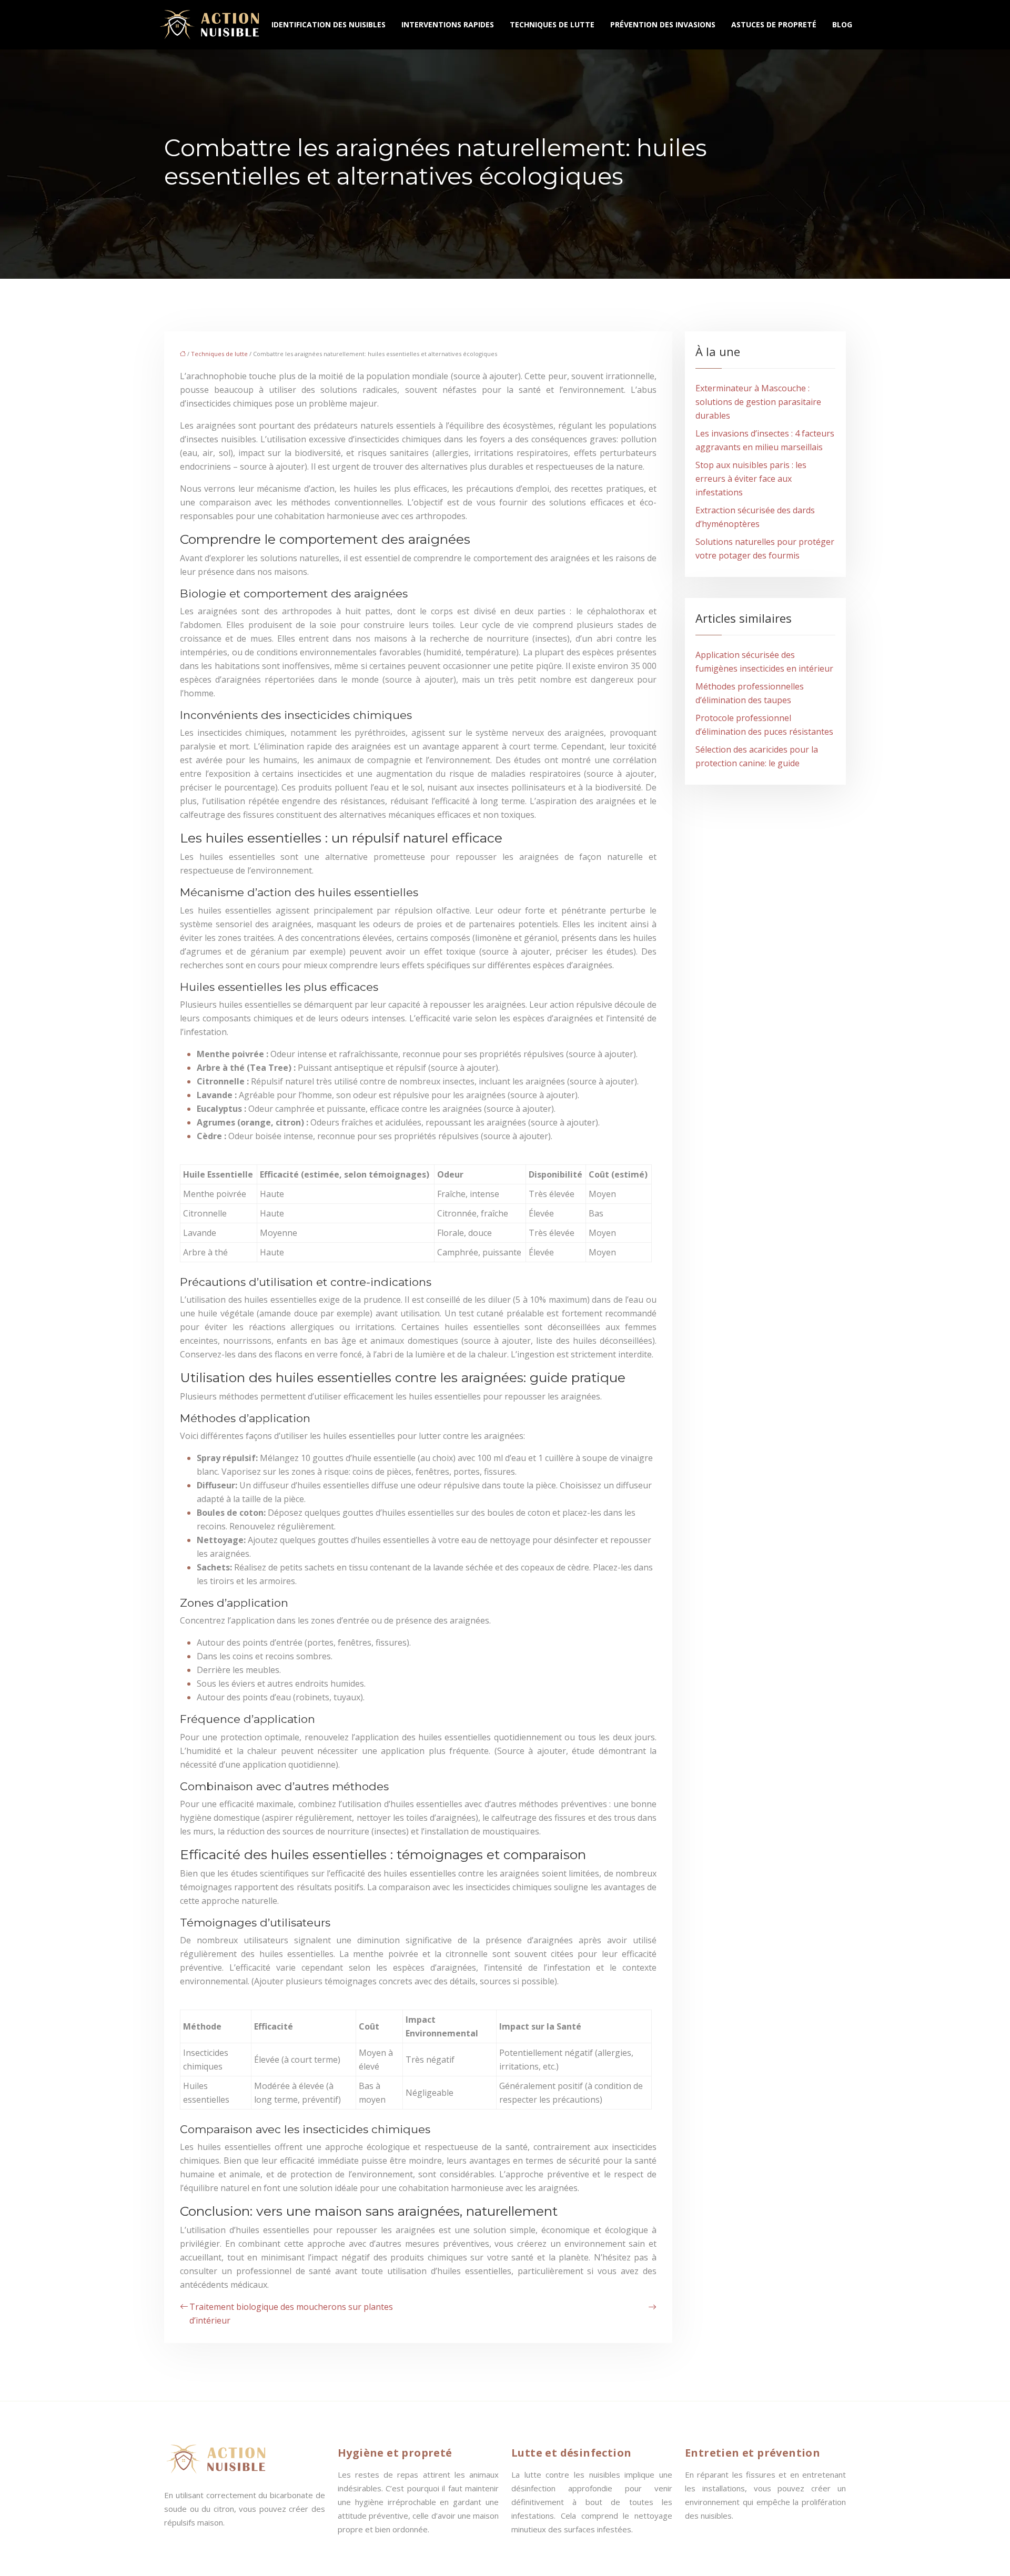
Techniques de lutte (552, 24)
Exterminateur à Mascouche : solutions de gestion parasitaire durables (758, 402)
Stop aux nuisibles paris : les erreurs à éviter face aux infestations (751, 479)
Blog (842, 24)
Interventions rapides (448, 24)
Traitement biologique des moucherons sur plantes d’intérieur (291, 2314)
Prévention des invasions (663, 24)
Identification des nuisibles (329, 24)
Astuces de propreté (774, 24)
